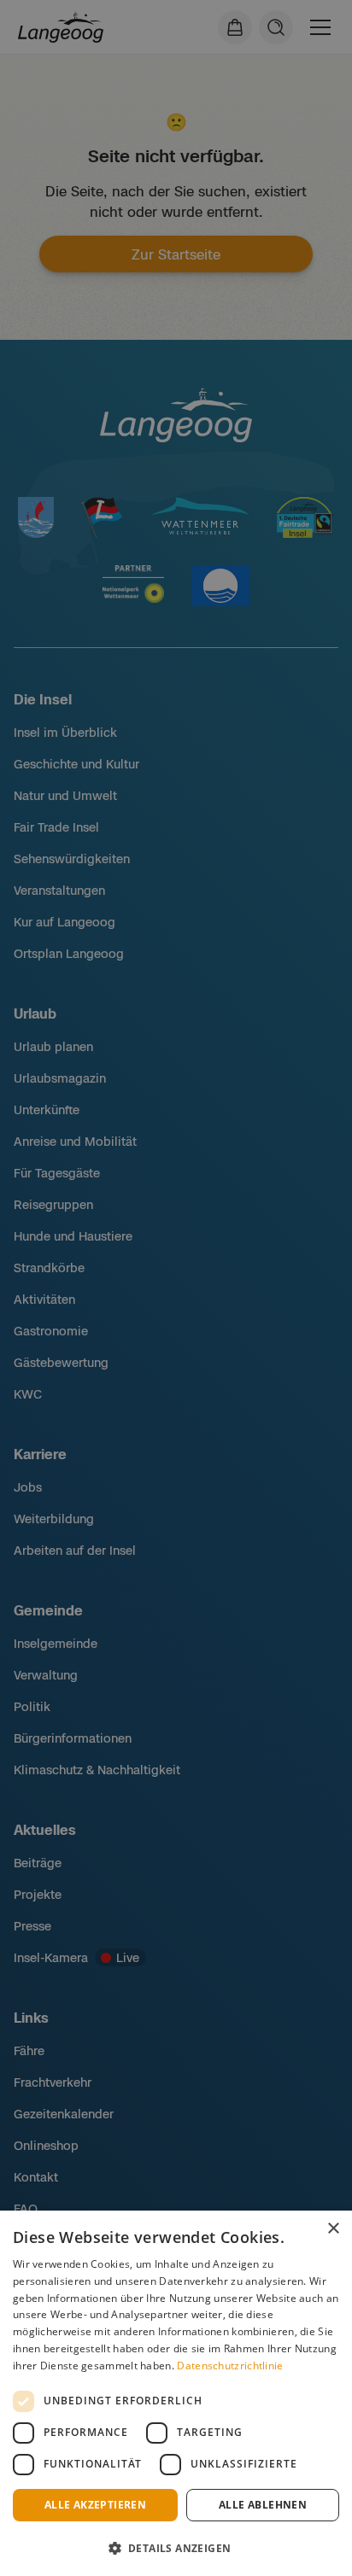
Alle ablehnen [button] (263, 2505)
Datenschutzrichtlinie (230, 2366)
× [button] (333, 2229)
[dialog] (176, 2393)
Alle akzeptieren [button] (95, 2505)
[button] (176, 2548)
